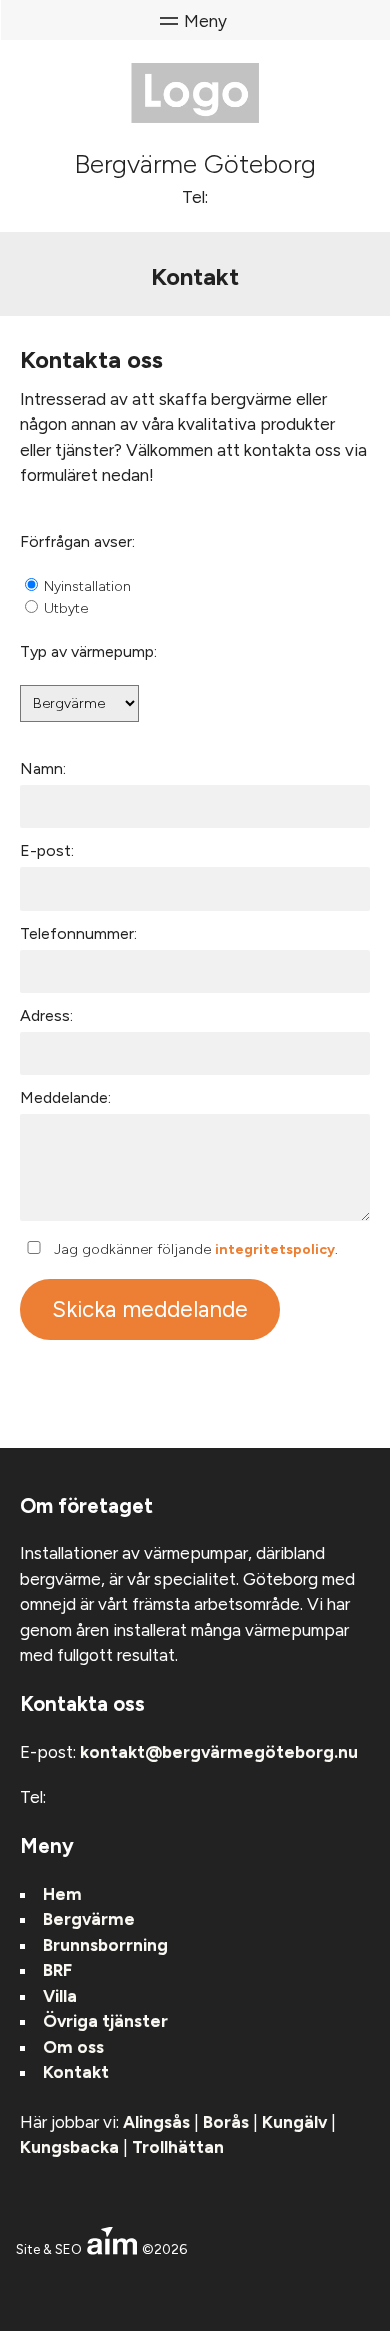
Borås (226, 2122)
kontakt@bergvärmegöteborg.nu (219, 1752)
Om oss (73, 2047)
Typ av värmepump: (88, 651)
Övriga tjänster (105, 2021)
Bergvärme (89, 1919)
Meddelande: (65, 1097)
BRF (57, 1970)
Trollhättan (178, 2147)
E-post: (47, 850)
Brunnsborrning (105, 1945)
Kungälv (294, 2122)
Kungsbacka (69, 2147)
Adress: (46, 1015)
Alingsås (156, 2122)
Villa (60, 1996)
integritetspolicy (275, 1249)
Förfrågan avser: (77, 541)
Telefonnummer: (78, 933)
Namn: (43, 768)
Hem (62, 1894)
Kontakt (76, 2072)
